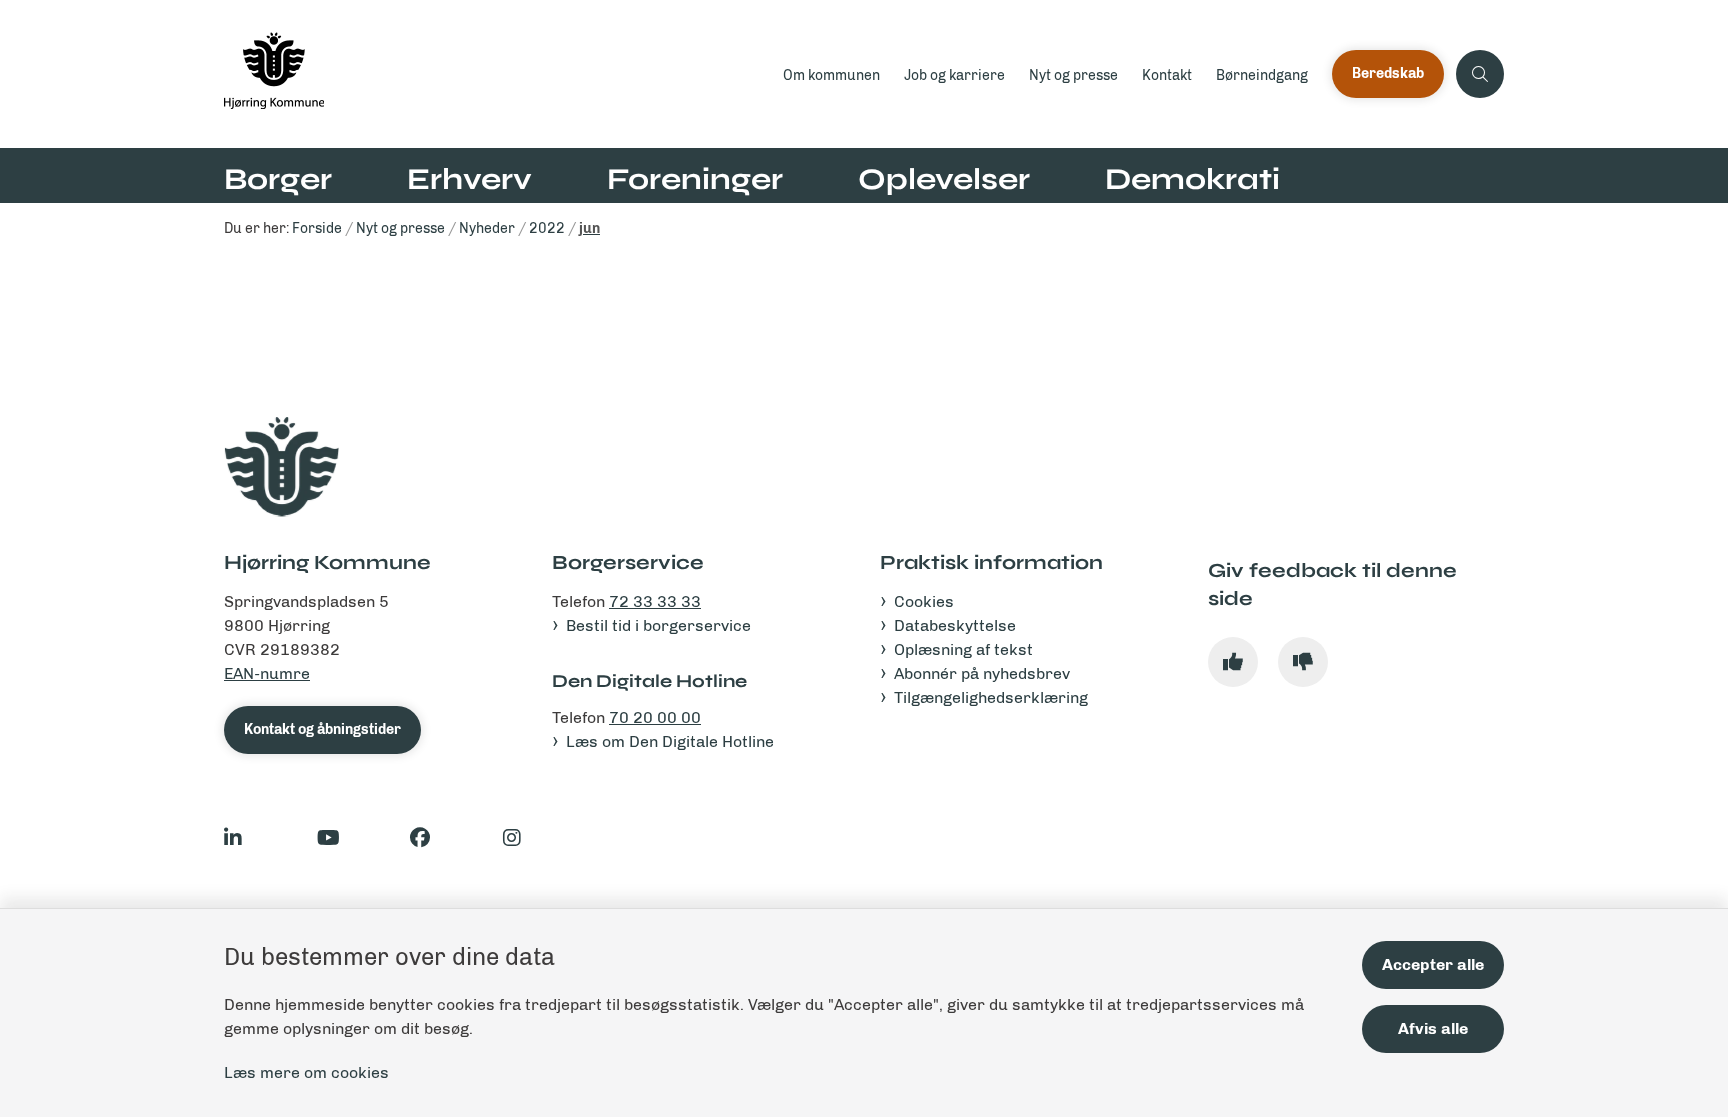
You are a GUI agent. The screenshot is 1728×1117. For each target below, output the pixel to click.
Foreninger (695, 179)
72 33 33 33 (655, 601)
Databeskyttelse (955, 625)
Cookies (924, 601)
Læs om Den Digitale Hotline (670, 741)
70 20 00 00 (655, 717)
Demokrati (1192, 179)
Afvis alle (1433, 1028)
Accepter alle (1433, 964)
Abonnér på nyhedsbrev (982, 673)
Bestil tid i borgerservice (658, 625)
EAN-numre (267, 673)
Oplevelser (944, 179)
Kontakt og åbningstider (322, 729)
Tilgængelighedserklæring (991, 697)
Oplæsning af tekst (963, 649)
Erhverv (469, 179)
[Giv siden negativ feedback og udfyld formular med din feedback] (1303, 662)
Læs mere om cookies (306, 1072)
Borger (278, 179)
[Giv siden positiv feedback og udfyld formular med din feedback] (1233, 662)
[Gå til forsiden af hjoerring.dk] (497, 74)
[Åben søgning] (1480, 74)
